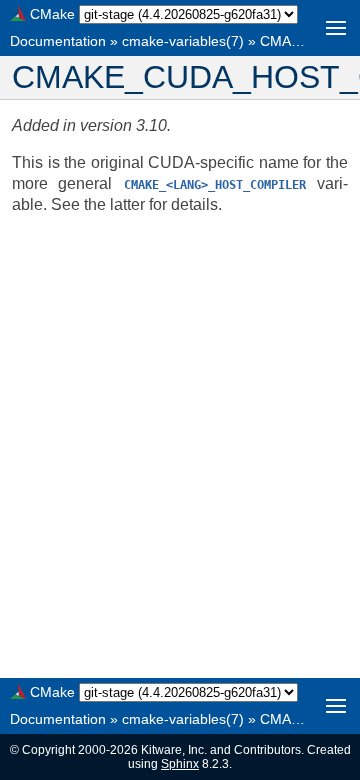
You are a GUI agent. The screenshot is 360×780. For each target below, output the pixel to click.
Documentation (58, 41)
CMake (52, 14)
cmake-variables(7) (183, 41)
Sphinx (180, 764)
